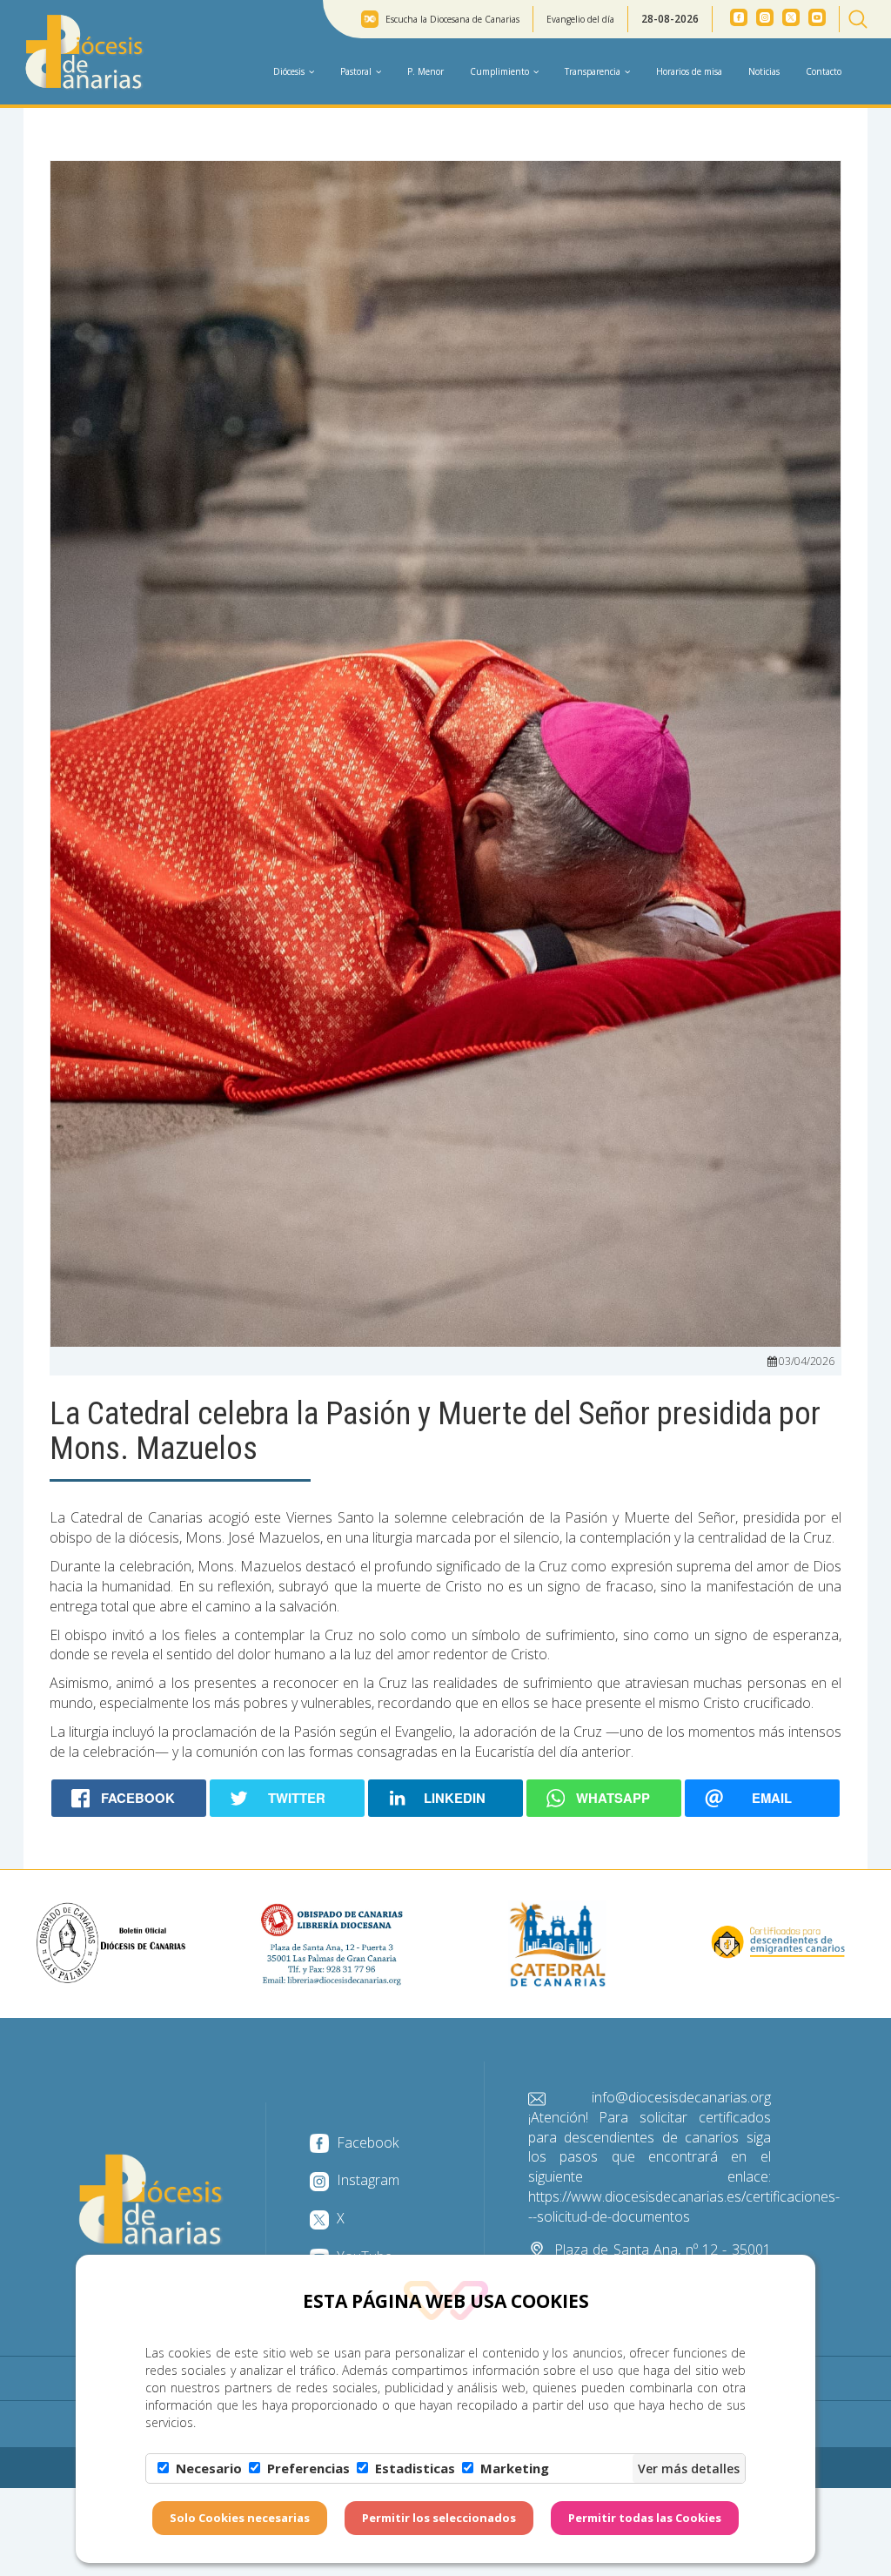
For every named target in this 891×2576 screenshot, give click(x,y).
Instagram (366, 2180)
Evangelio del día (580, 19)
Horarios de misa (689, 71)
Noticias (764, 71)
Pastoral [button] (356, 71)
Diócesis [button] (289, 71)
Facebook (366, 2142)
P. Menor (425, 71)
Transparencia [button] (593, 71)
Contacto (824, 71)
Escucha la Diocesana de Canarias (452, 19)
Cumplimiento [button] (499, 71)
